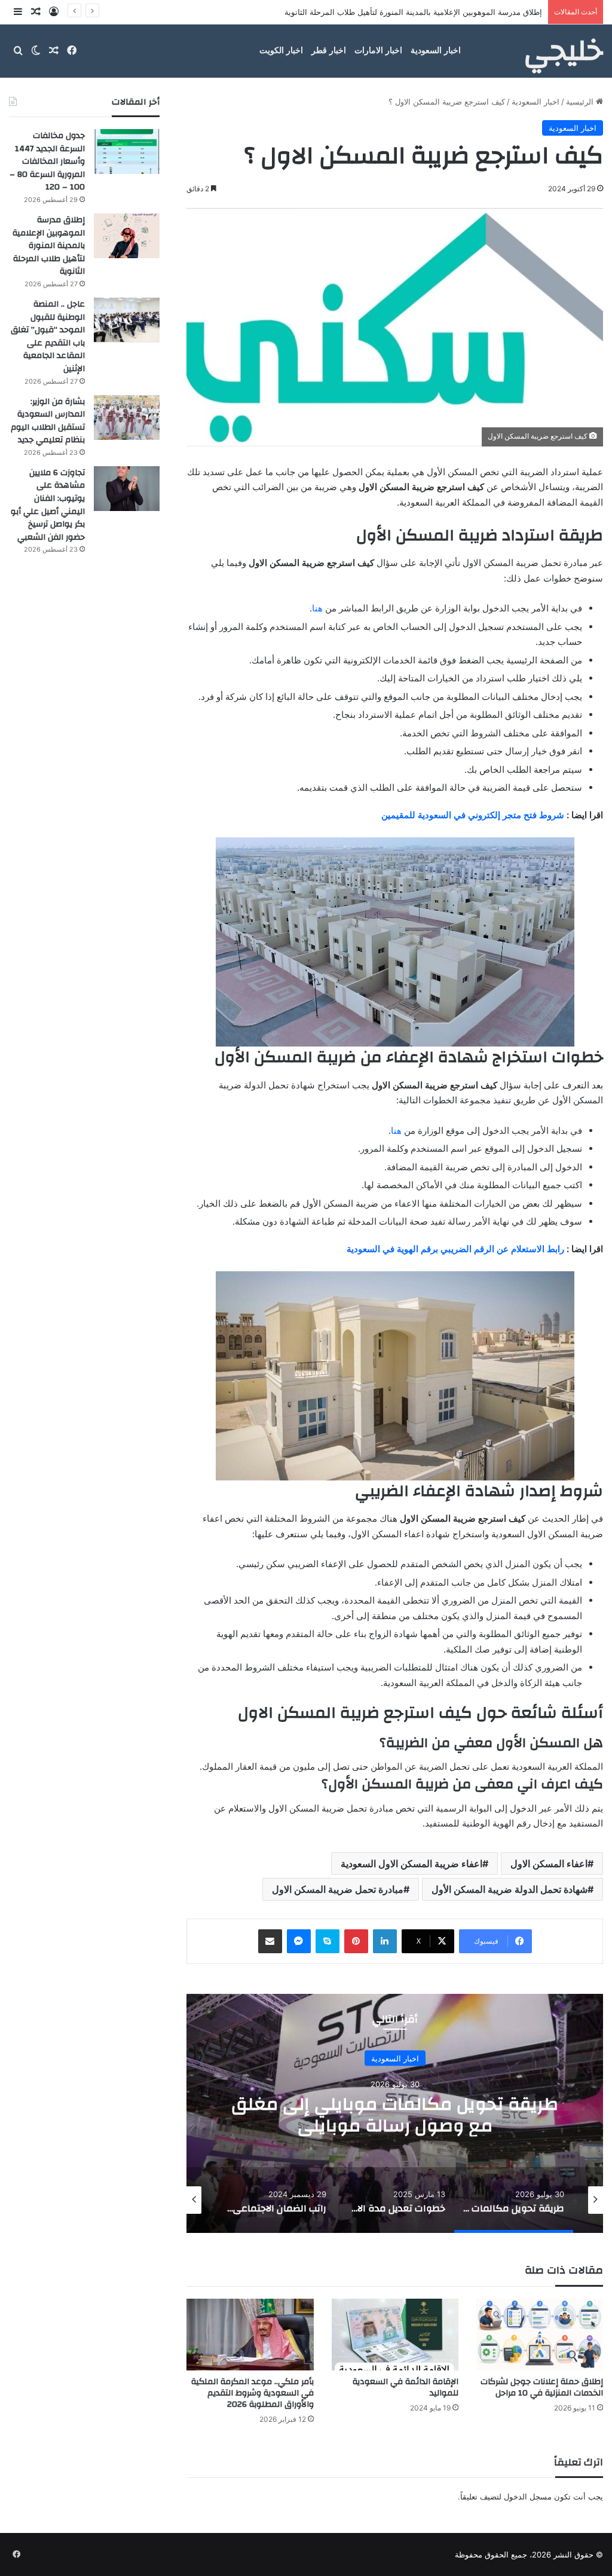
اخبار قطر (329, 51)
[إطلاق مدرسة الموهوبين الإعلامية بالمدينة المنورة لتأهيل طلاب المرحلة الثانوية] (127, 236)
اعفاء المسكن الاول (549, 1864)
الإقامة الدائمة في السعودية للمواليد (406, 2387)
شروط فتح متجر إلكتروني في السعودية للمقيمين (473, 815)
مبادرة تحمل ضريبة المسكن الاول (338, 1889)
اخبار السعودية (436, 51)
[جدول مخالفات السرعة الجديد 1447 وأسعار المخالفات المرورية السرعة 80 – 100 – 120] (127, 152)
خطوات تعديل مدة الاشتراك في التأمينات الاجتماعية (395, 2115)
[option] (395, 2113)
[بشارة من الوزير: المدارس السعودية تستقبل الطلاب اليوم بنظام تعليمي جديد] (127, 417)
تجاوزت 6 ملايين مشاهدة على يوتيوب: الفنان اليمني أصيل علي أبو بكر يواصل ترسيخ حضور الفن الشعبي (48, 505)
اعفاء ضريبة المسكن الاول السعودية (411, 1864)
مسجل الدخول (528, 2497)
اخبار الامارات (378, 51)
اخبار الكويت (281, 51)
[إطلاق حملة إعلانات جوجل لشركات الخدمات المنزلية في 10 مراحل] (540, 2335)
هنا (317, 608)
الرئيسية (581, 102)
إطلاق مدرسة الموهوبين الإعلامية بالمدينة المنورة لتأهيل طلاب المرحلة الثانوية (49, 246)
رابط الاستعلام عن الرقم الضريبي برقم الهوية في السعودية (455, 1249)
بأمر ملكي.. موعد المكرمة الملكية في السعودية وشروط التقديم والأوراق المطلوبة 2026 (253, 2393)
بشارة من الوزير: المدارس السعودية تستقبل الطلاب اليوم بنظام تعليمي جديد (48, 421)
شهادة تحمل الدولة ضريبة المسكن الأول (510, 1889)
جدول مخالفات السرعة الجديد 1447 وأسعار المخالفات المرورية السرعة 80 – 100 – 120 (47, 161)
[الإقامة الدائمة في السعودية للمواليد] (395, 2335)
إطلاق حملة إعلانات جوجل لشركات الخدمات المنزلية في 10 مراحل (542, 2387)
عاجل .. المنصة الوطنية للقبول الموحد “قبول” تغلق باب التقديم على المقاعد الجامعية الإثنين (392, 12)
